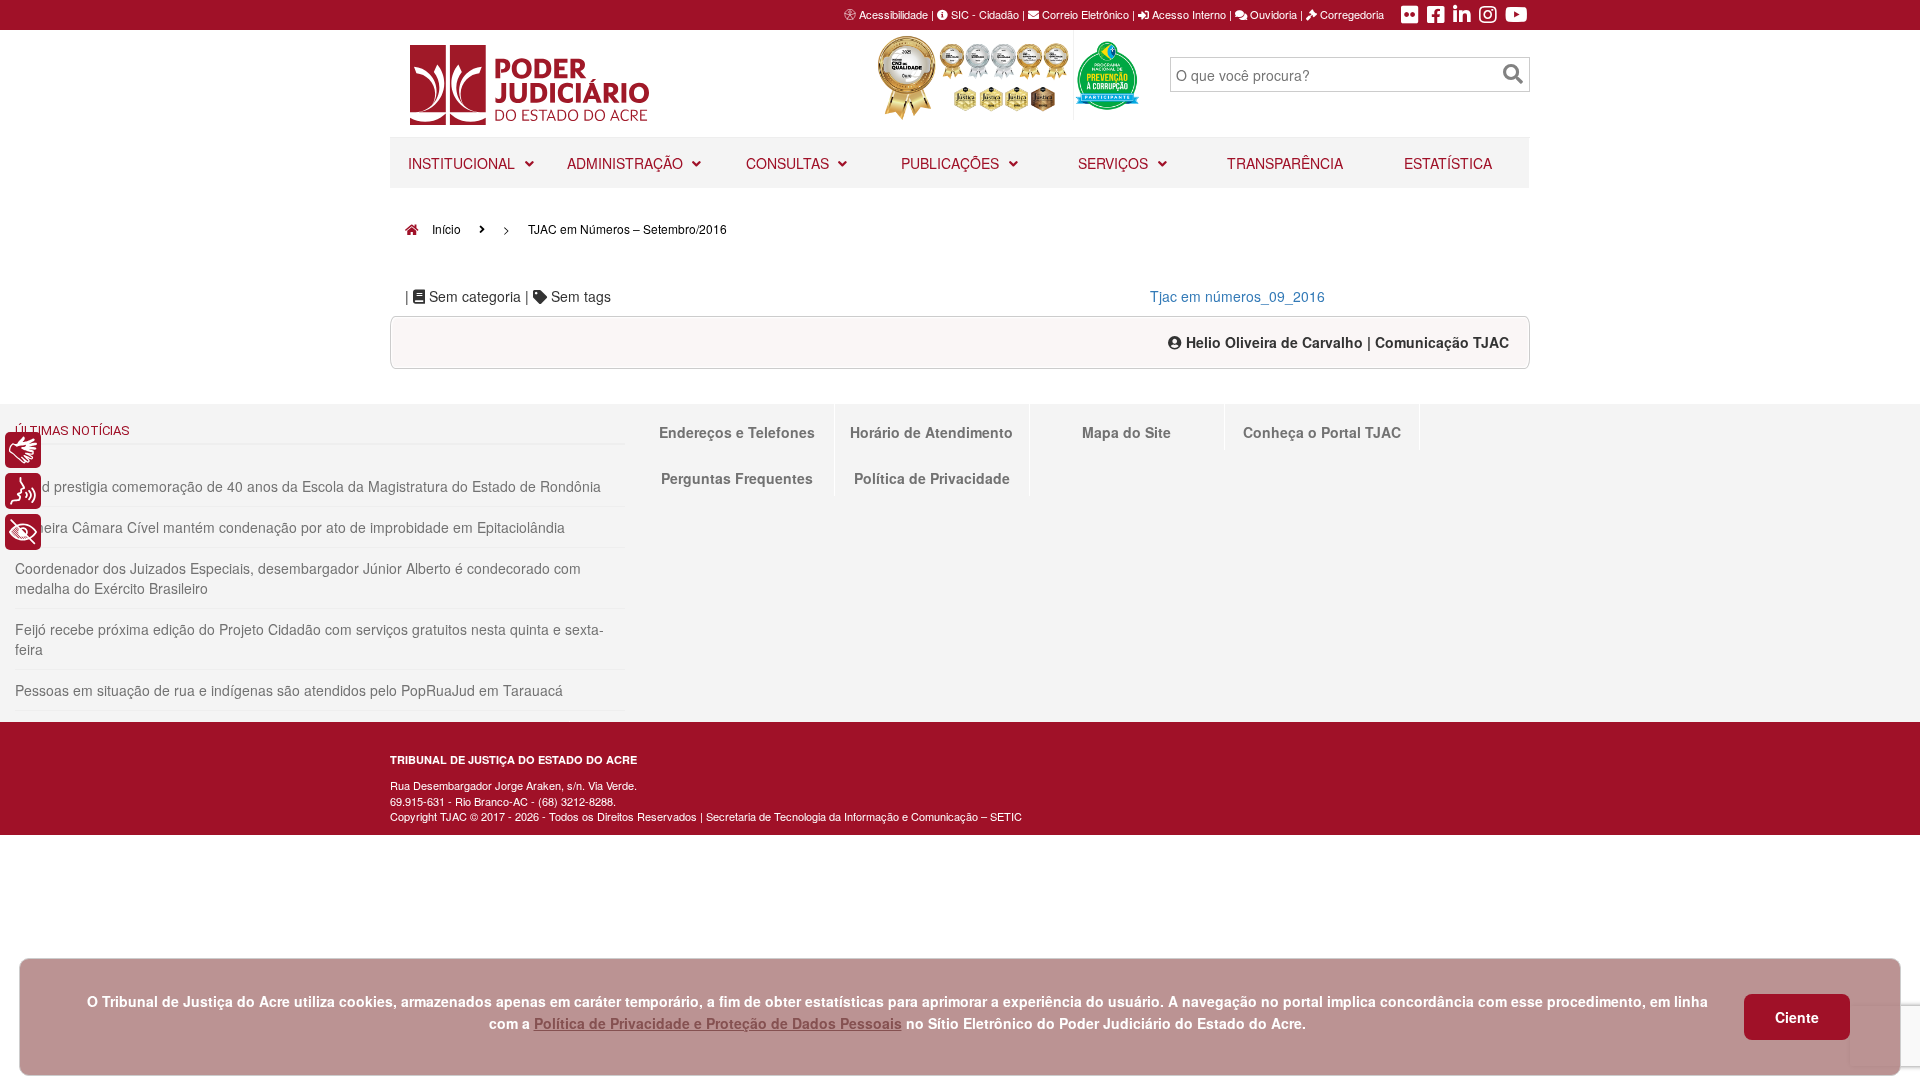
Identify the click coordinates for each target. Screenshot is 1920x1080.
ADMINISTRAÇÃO (627, 163)
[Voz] (23, 491)
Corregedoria (1350, 14)
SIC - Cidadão (983, 14)
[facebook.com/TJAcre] (1436, 16)
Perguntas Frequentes (737, 478)
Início (445, 228)
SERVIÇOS (1115, 163)
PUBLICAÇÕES (952, 163)
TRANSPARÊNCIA (1285, 163)
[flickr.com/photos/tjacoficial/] (1410, 16)
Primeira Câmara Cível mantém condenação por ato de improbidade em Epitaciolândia (290, 527)
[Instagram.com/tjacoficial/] (1488, 16)
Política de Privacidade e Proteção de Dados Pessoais (718, 1023)
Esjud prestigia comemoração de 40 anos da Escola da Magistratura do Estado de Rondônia (308, 486)
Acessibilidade (893, 14)
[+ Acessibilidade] (23, 532)
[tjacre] (1462, 16)
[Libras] (23, 450)
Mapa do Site (1126, 432)
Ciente (1797, 1017)
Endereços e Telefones (737, 432)
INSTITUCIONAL (463, 163)
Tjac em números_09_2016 (1237, 296)
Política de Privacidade (932, 478)
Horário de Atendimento (931, 432)
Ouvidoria (1272, 14)
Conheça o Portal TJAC (1322, 432)
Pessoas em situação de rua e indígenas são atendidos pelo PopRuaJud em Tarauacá (289, 690)
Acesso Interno (1187, 14)
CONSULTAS (789, 163)
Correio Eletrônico (1084, 14)
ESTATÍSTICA (1448, 163)
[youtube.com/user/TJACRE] (1516, 16)
